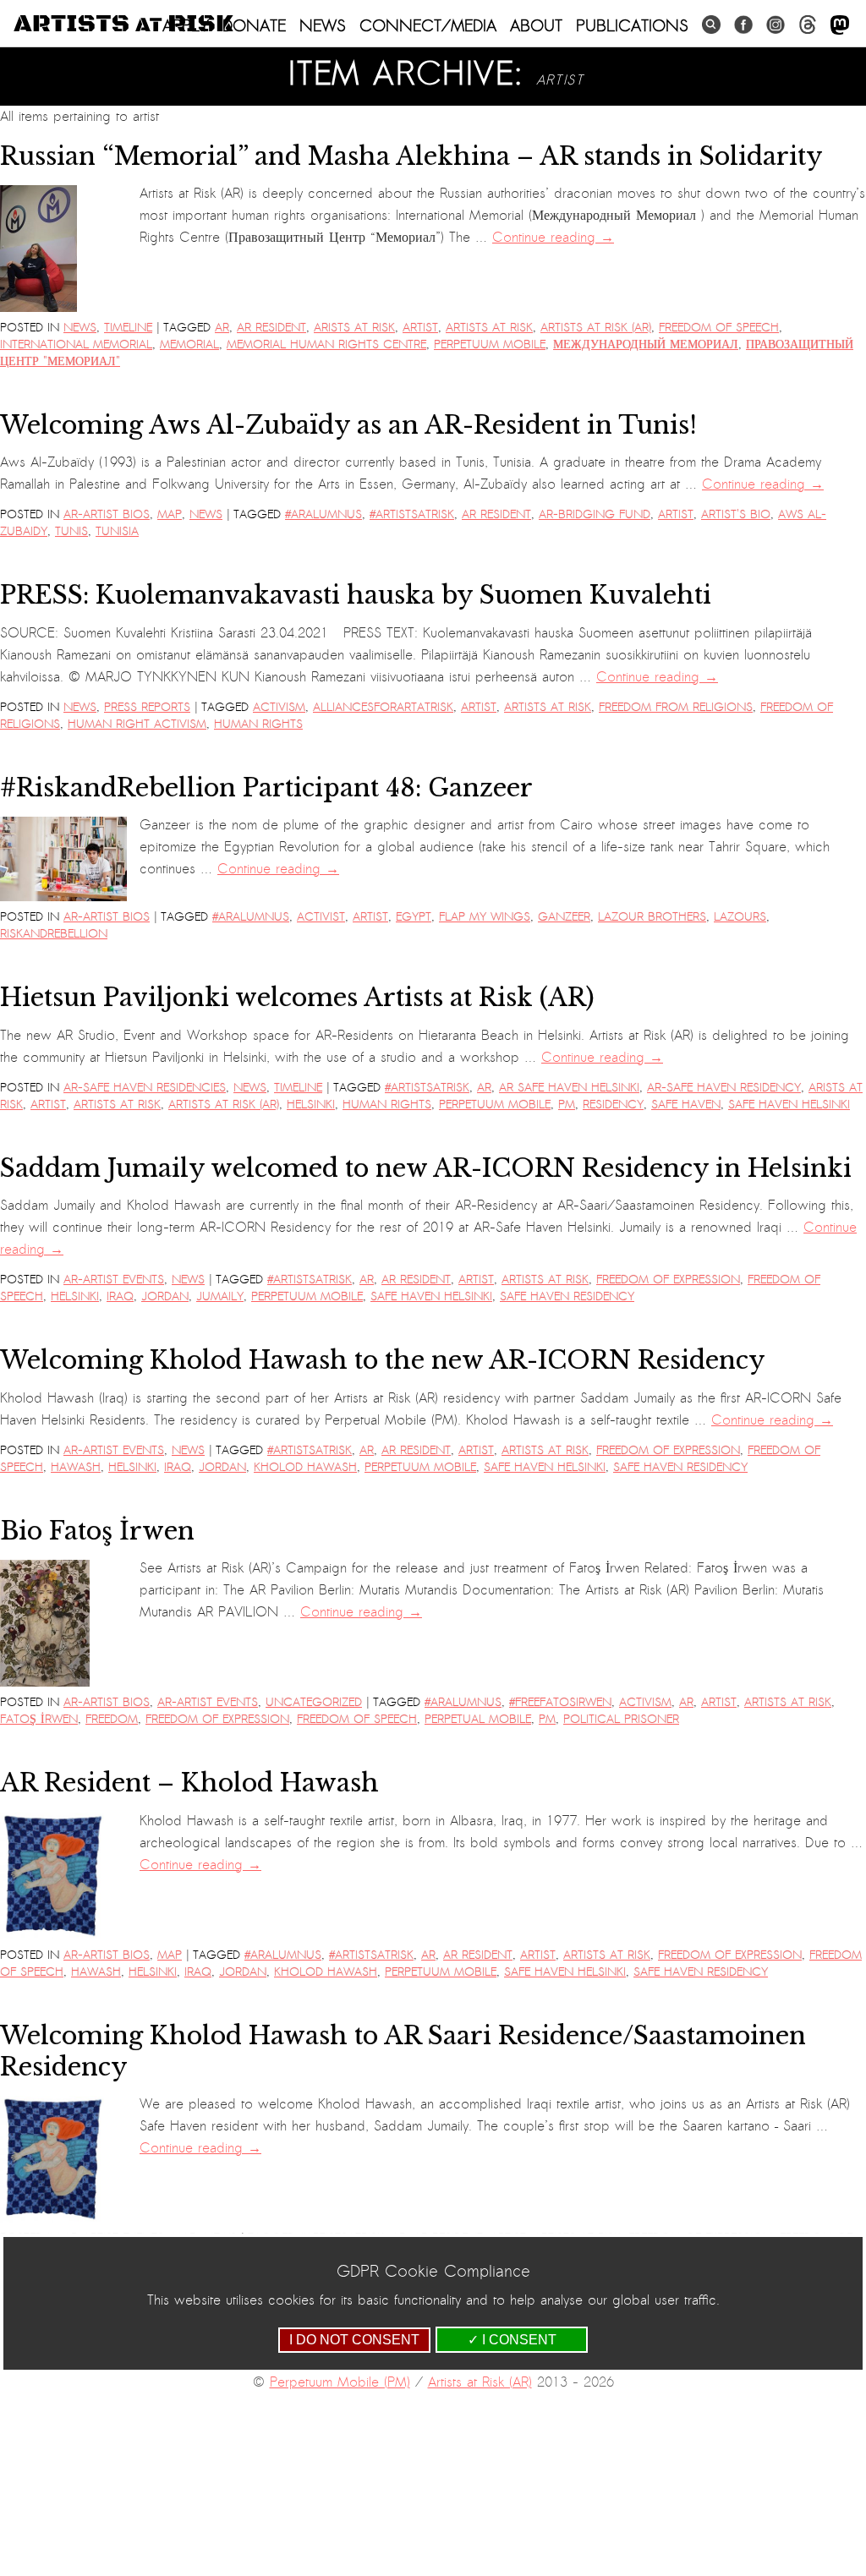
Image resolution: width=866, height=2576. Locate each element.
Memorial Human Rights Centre (326, 345)
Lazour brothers (652, 917)
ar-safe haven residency (724, 1088)
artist (420, 328)
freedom (112, 1719)
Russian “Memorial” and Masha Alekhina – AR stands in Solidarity (411, 156)
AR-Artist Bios (107, 514)
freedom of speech (719, 328)
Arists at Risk (354, 328)
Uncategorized (314, 1702)
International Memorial (76, 345)
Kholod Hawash (305, 1467)
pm (567, 1105)
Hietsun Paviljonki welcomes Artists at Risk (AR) (297, 998)
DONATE (254, 25)
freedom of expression (668, 1280)
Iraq (120, 1296)
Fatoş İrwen (39, 1719)
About (536, 25)
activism (279, 707)
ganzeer (564, 917)
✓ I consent (512, 2340)
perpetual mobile (478, 1719)
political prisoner (621, 1719)
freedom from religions (676, 707)
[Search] (711, 25)
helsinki (311, 1105)
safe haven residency (567, 1296)
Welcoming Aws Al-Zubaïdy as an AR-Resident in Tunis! (348, 425)
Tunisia (117, 531)
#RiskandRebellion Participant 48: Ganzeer (266, 788)
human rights (258, 724)
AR (222, 328)
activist (321, 917)
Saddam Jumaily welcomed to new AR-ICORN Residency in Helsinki (426, 1168)
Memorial (189, 345)
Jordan (165, 1296)
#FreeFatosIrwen (560, 1702)
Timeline (128, 328)
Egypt (414, 917)
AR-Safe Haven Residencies (145, 1088)
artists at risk (489, 328)
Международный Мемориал (646, 345)
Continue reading (553, 238)
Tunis (71, 531)
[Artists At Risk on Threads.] (808, 25)
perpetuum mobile (490, 345)
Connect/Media (428, 25)
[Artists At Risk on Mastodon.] (840, 26)
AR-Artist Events (114, 1280)
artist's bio (736, 514)
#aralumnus (323, 514)
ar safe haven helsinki (569, 1088)
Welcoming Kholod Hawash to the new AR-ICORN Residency (383, 1360)
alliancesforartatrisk (383, 707)
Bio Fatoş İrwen (97, 1531)
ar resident (271, 328)
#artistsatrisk (412, 514)
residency (613, 1105)
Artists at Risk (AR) (596, 328)
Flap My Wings (485, 917)
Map (170, 514)
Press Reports (147, 707)
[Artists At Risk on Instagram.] (776, 25)
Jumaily (220, 1296)
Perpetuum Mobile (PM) (340, 2382)
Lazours (740, 917)
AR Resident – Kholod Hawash (189, 1783)
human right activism (137, 724)
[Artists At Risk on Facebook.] (743, 25)
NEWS (323, 25)
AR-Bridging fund (595, 514)
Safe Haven (686, 1105)
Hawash (76, 1467)
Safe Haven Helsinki (789, 1105)
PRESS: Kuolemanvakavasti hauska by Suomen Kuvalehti (356, 595)
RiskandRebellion (54, 934)
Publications (632, 25)
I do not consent (354, 2340)
